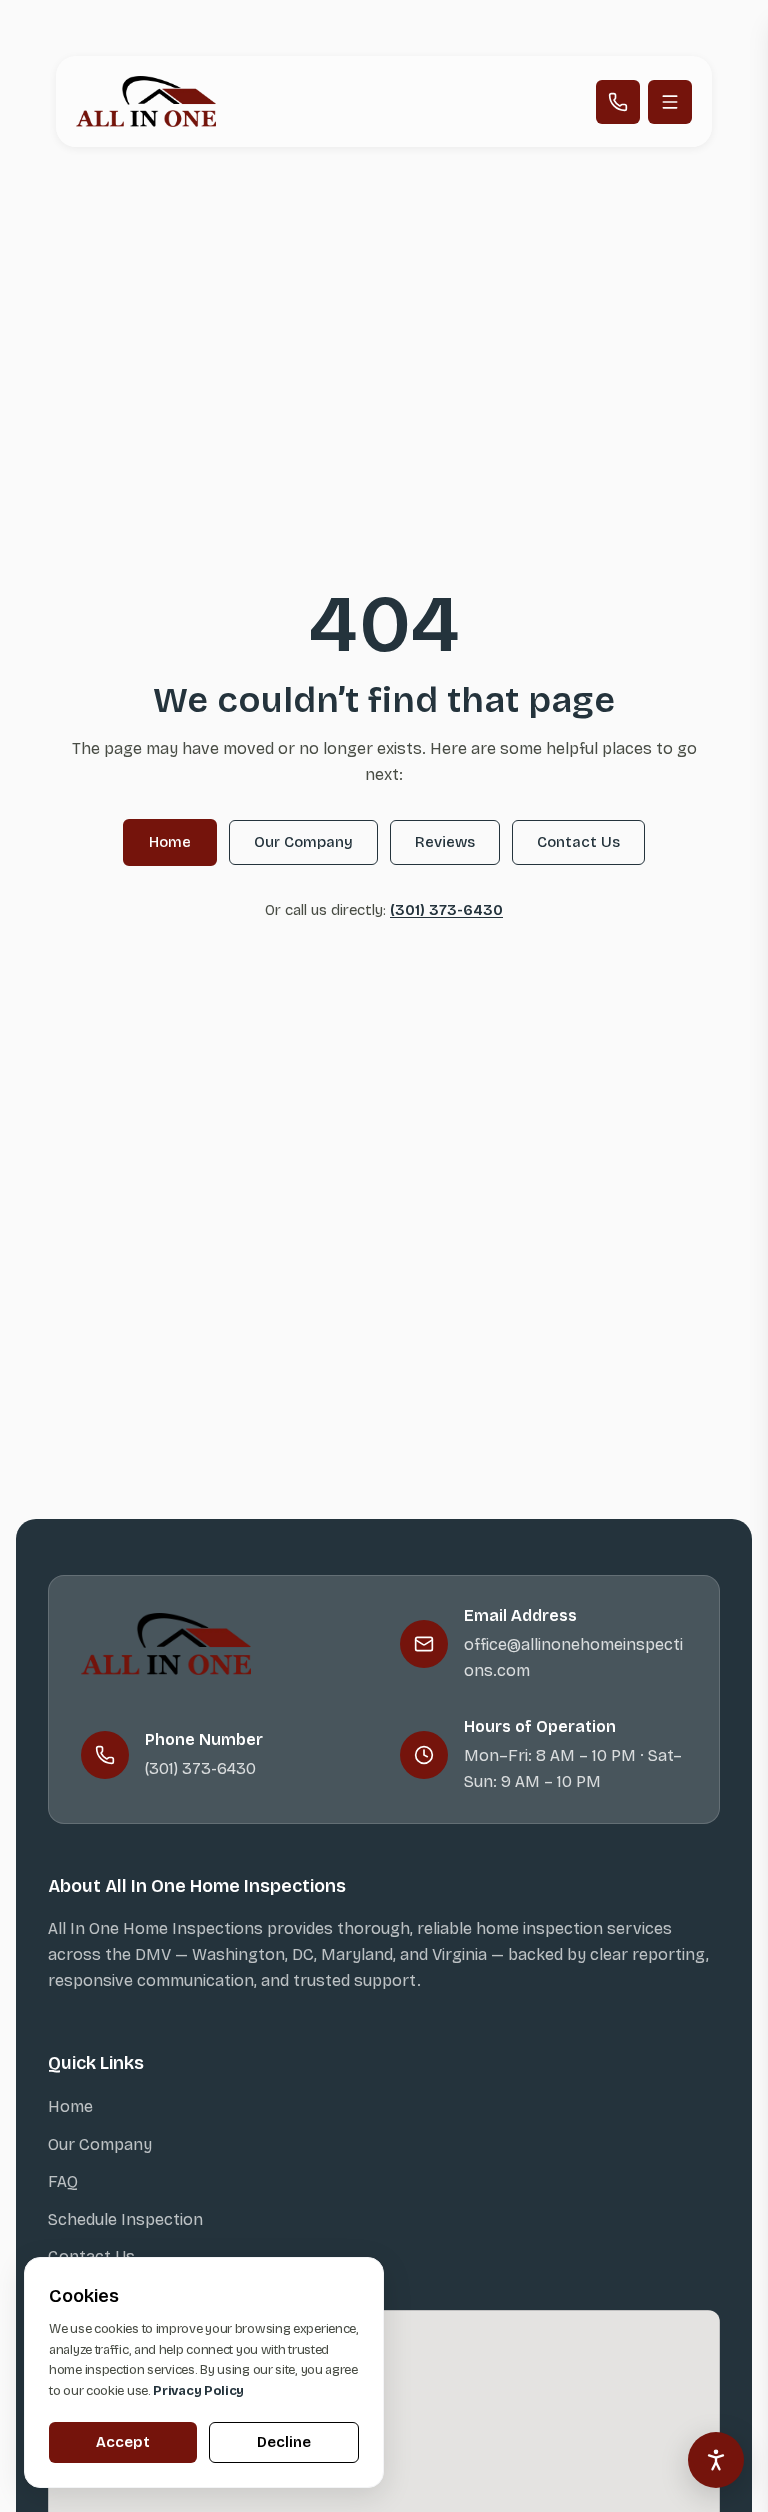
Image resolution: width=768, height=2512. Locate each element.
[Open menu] (670, 102)
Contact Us (578, 842)
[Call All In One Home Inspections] (618, 102)
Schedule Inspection (125, 2219)
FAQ (63, 2181)
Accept (123, 2442)
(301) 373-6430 (446, 910)
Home (170, 842)
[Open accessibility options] (716, 2460)
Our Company (303, 842)
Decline (284, 2442)
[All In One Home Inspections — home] (146, 101)
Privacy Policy (198, 2391)
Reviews (445, 842)
